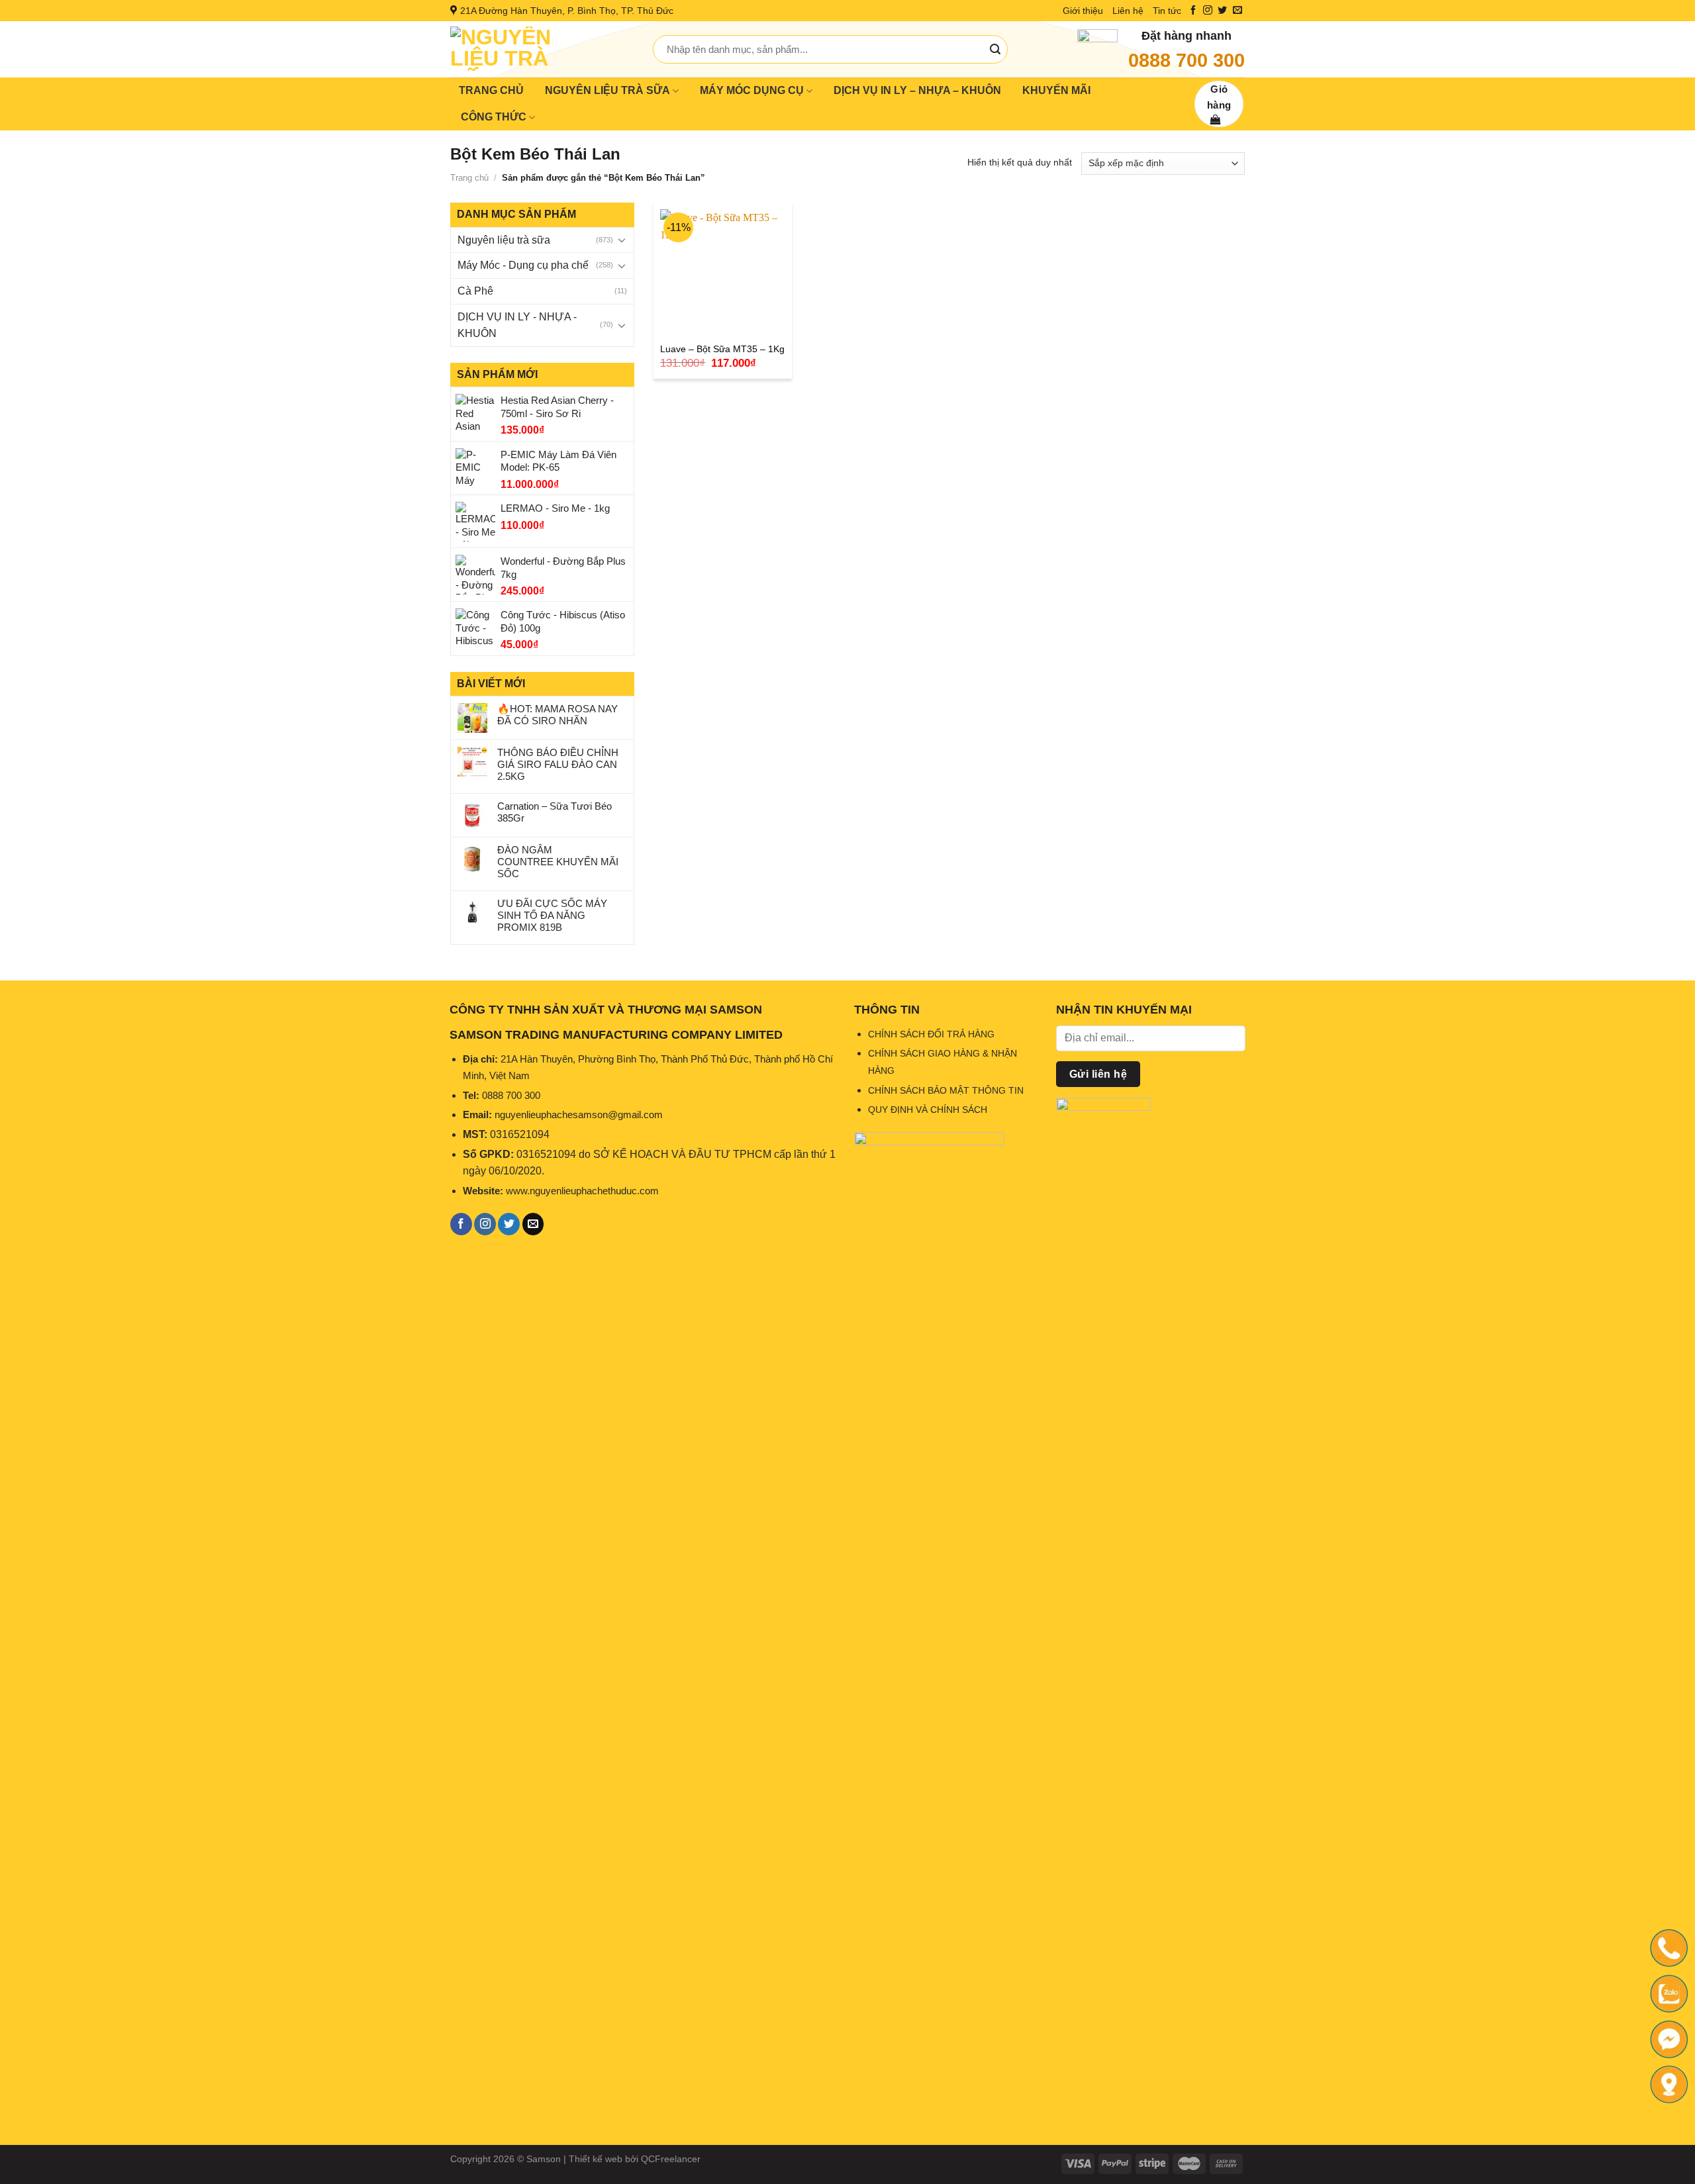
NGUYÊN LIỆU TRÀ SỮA (607, 90)
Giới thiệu (1083, 11)
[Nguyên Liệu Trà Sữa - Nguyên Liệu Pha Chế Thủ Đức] (542, 49)
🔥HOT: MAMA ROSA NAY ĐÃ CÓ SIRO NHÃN (557, 715)
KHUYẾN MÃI (1056, 90)
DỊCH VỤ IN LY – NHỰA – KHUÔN (917, 90)
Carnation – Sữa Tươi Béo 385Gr (555, 812)
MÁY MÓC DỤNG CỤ (752, 90)
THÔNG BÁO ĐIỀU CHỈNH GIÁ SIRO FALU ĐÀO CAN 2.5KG (558, 764)
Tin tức (1167, 11)
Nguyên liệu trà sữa (504, 240)
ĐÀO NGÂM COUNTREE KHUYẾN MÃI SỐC (558, 862)
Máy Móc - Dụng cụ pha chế (523, 265)
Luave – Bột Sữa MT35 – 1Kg (722, 349)
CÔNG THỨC (494, 117)
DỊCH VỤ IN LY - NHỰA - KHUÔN (517, 325)
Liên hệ (1128, 11)
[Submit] (995, 50)
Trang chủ (469, 178)
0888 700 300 (1186, 60)
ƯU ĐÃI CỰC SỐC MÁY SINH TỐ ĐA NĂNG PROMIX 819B (552, 915)
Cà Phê (475, 291)
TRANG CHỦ (491, 90)
